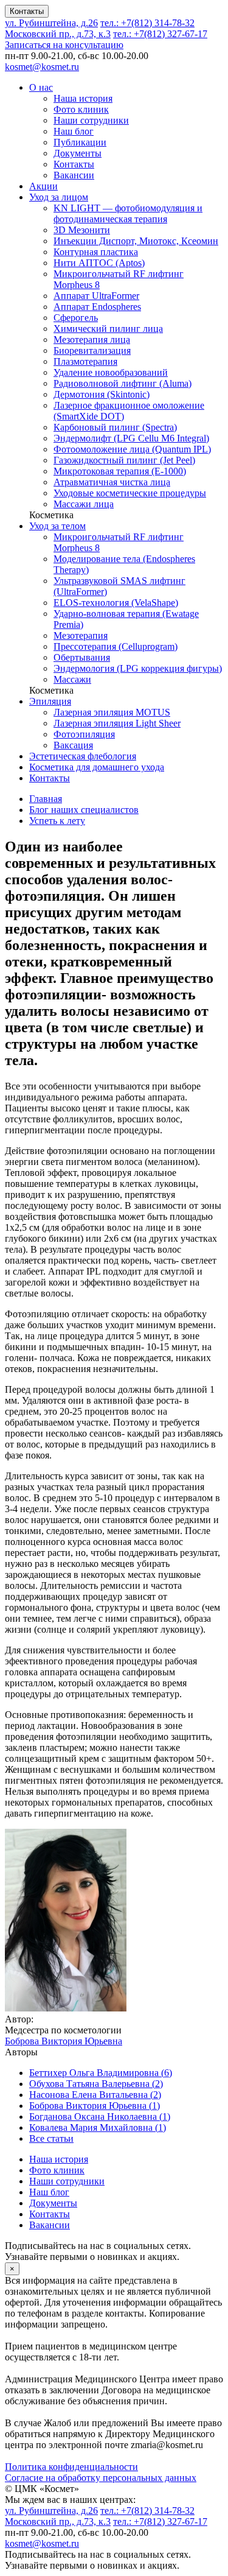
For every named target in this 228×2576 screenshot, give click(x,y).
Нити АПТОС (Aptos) (99, 263)
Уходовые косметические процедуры (130, 493)
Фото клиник (81, 109)
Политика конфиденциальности (71, 2467)
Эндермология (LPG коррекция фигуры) (138, 668)
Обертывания (82, 657)
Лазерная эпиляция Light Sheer (117, 723)
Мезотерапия (81, 635)
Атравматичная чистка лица (112, 482)
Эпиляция (50, 701)
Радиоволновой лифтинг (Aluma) (123, 383)
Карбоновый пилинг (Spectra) (115, 427)
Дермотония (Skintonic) (102, 394)
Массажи (72, 679)
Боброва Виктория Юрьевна (64, 2041)
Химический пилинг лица (108, 329)
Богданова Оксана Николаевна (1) (100, 2117)
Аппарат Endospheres (97, 307)
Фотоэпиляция (84, 734)
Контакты (27, 11)
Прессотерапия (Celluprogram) (116, 646)
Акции (43, 186)
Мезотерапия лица (92, 340)
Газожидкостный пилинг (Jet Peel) (124, 460)
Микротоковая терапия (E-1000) (120, 471)
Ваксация (73, 745)
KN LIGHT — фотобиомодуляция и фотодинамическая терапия (128, 213)
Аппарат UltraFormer (96, 296)
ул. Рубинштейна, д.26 (51, 23)
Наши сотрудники (91, 120)
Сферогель (76, 318)
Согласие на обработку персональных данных (101, 2478)
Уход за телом (57, 526)
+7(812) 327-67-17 (160, 34)
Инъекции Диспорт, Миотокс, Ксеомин (136, 241)
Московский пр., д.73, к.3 (58, 34)
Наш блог (74, 131)
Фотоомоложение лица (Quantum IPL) (132, 449)
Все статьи (51, 2138)
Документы (78, 153)
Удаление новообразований (111, 372)
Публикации (80, 142)
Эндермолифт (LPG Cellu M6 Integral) (131, 438)
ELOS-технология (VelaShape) (116, 603)
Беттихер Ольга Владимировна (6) (101, 2073)
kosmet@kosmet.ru (42, 67)
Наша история (83, 98)
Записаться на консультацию (64, 45)
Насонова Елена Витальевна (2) (95, 2095)
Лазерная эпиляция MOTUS (112, 712)
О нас (41, 87)
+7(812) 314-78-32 (147, 23)
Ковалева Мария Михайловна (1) (98, 2127)
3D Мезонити (82, 230)
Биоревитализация (92, 350)
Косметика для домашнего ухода (97, 767)
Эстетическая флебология (83, 756)
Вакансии (74, 175)
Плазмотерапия (85, 361)
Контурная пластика (96, 252)
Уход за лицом (59, 197)
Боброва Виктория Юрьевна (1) (95, 2106)
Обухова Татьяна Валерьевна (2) (96, 2084)
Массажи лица (84, 504)
